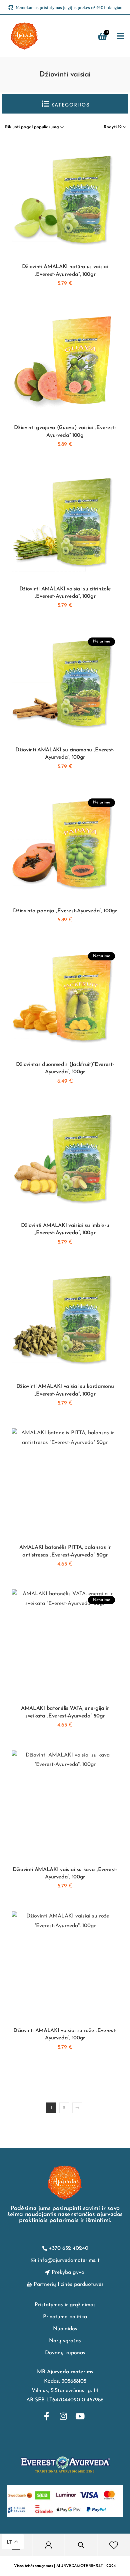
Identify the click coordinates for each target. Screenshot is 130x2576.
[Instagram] (63, 2416)
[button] (120, 36)
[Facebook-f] (47, 2416)
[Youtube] (80, 2416)
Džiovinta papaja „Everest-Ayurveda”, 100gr (65, 911)
